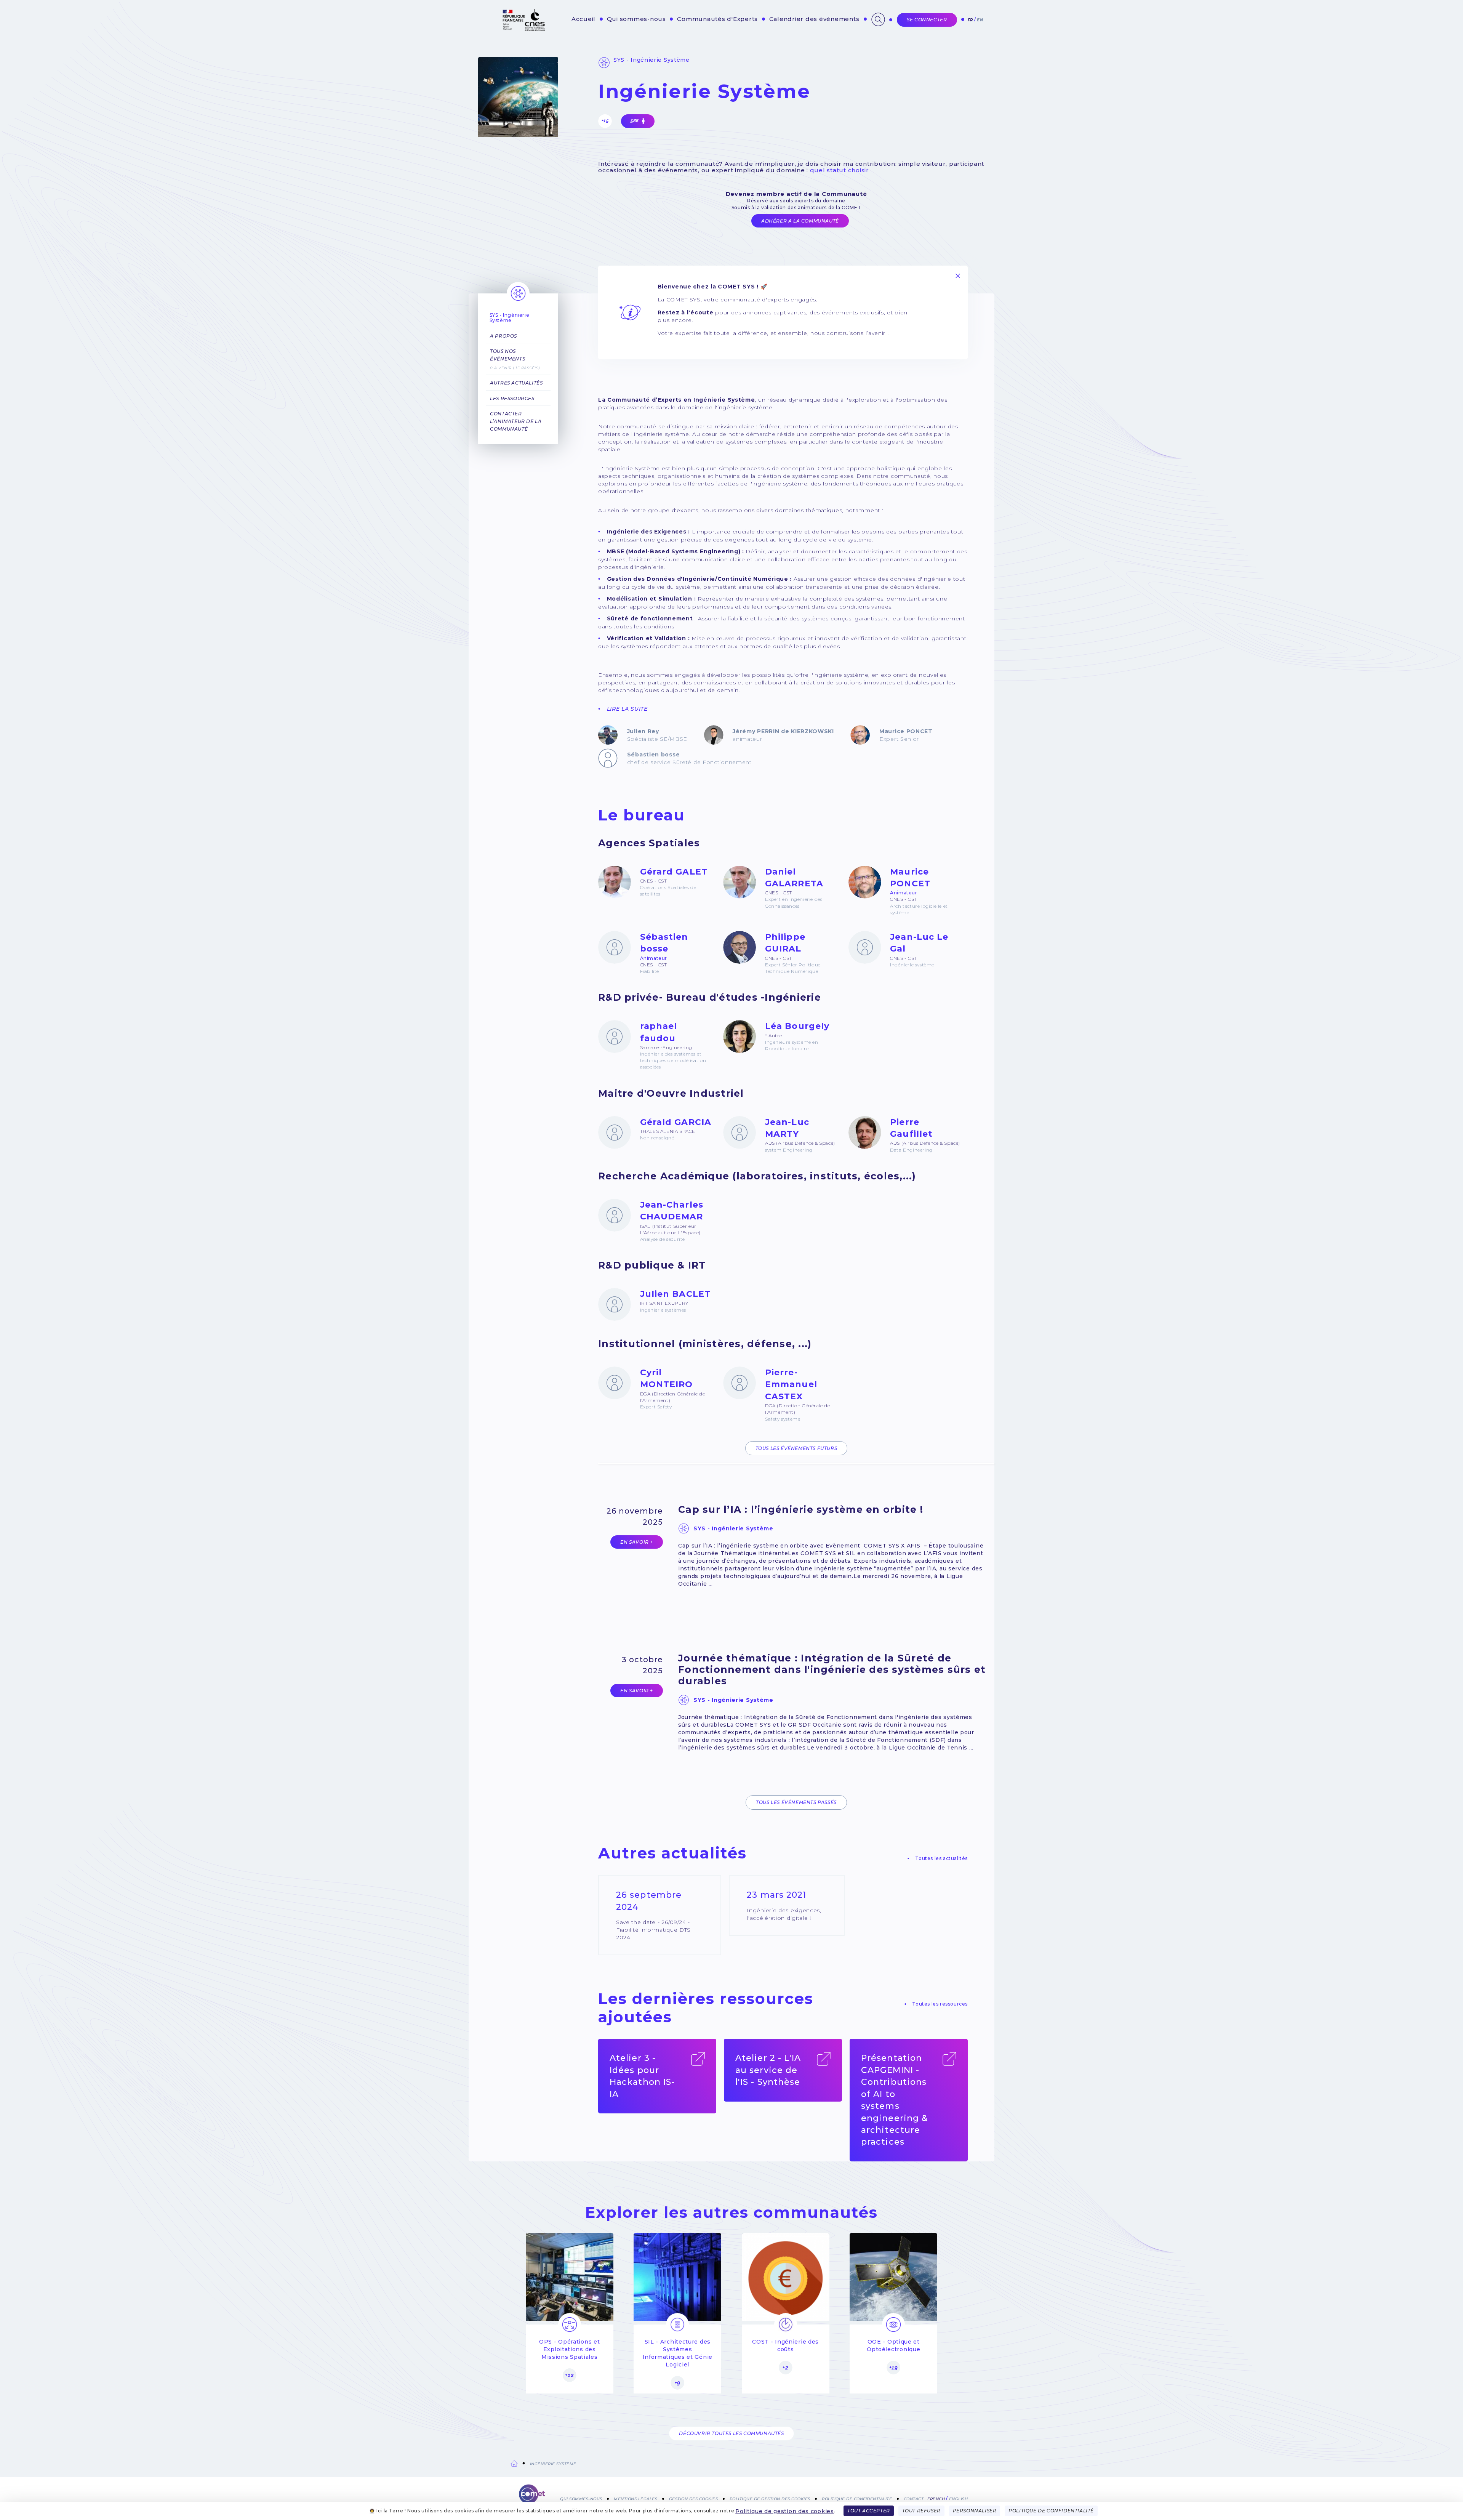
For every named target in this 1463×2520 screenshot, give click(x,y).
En (980, 20)
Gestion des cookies (694, 2498)
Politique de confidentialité (857, 2498)
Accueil (583, 19)
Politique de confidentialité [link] (1051, 2511)
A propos (503, 336)
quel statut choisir (840, 170)
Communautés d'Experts (717, 19)
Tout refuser (921, 2511)
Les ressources (512, 398)
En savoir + (637, 1542)
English (959, 2498)
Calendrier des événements (814, 19)
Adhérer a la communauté (800, 221)
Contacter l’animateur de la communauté (516, 421)
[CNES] (523, 29)
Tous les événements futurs (796, 1448)
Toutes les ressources (940, 2004)
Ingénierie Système (553, 2464)
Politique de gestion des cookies (784, 2511)
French (936, 2498)
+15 (605, 121)
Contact (914, 2498)
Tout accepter (869, 2511)
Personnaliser (975, 2511)
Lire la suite (627, 709)
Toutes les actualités (941, 1858)
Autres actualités (516, 383)
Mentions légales (635, 2498)
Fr (970, 20)
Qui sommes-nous (636, 19)
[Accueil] (532, 2497)
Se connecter (927, 20)
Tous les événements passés (796, 1802)
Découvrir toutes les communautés (731, 2433)
